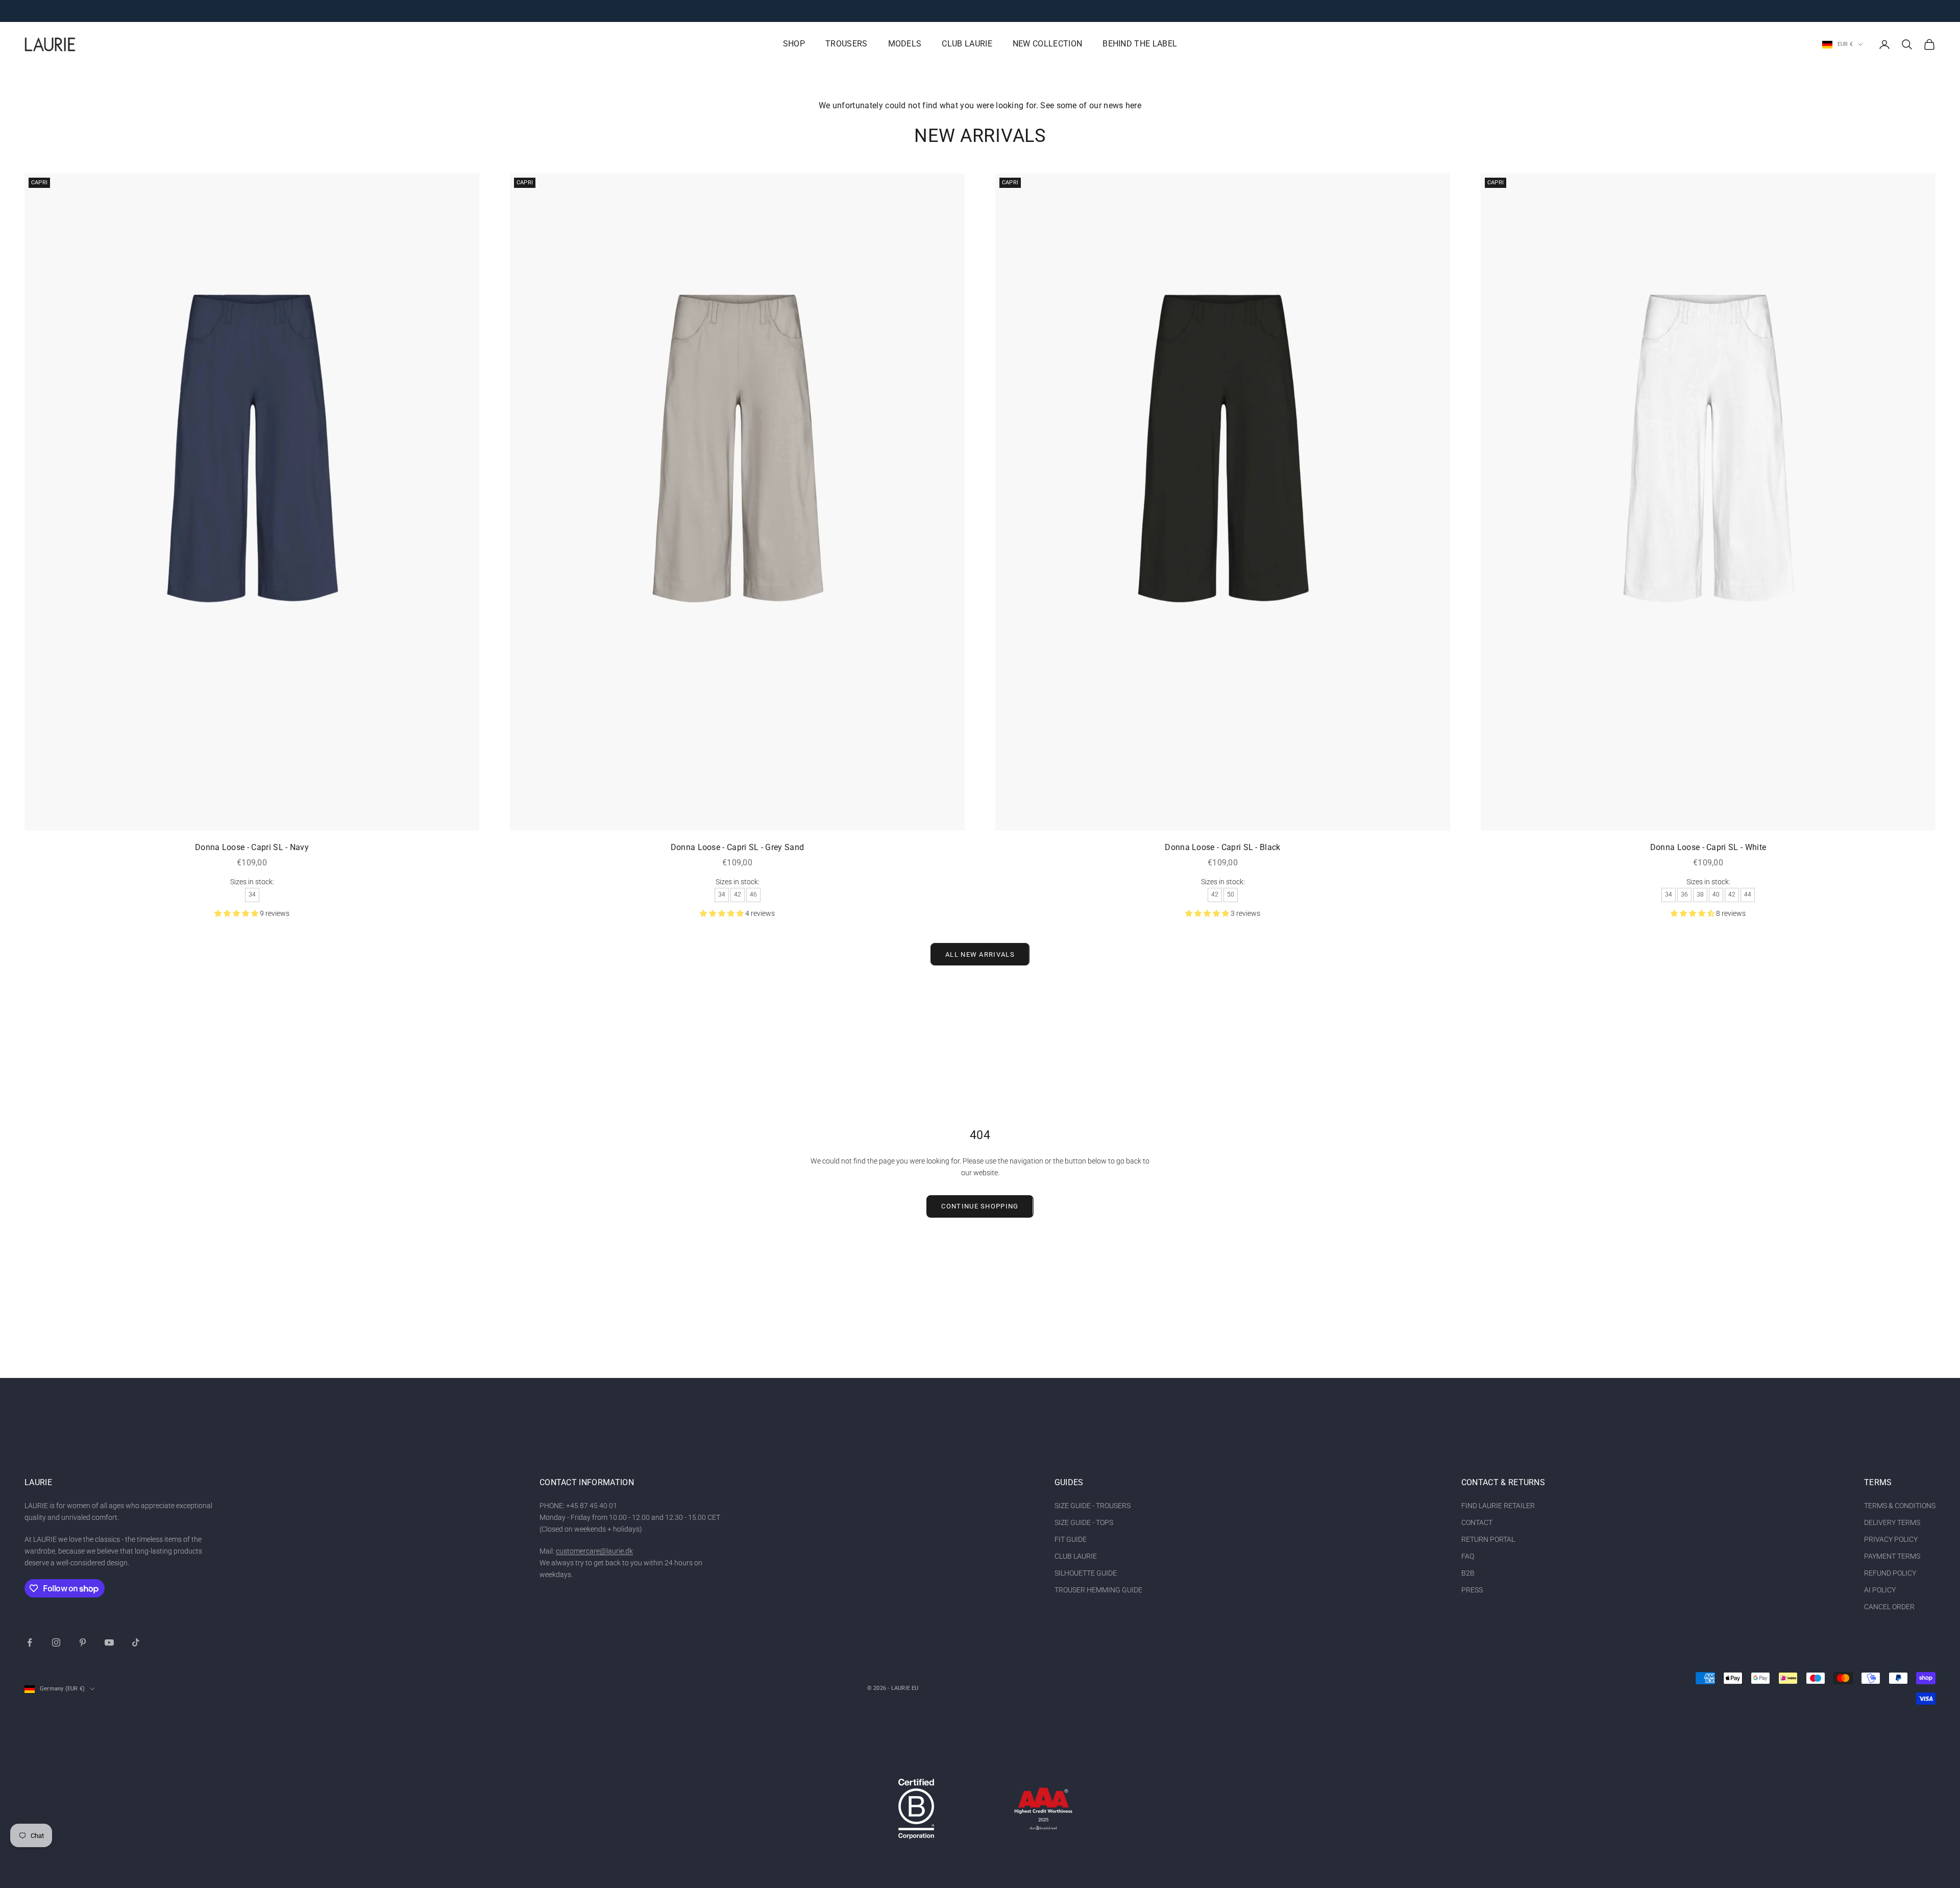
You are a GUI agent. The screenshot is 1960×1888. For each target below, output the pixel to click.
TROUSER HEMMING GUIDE (1098, 1590)
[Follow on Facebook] (30, 1642)
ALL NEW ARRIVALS (980, 954)
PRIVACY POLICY (1891, 1539)
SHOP (794, 44)
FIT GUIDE (1071, 1539)
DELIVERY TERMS (1892, 1522)
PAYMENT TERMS (1892, 1556)
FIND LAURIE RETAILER (1498, 1506)
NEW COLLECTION (1047, 44)
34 (252, 894)
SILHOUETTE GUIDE (1086, 1573)
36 (1684, 894)
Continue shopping (980, 1206)
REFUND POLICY (1890, 1573)
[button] (237, 913)
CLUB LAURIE (967, 44)
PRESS (1472, 1590)
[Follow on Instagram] (56, 1642)
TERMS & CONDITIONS (1900, 1506)
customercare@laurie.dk (594, 1551)
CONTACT (1477, 1522)
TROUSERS (847, 44)
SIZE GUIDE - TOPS (1084, 1522)
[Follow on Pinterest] (83, 1642)
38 (1700, 894)
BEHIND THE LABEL (1140, 44)
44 (1748, 894)
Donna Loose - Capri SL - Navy (252, 848)
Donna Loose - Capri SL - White (1708, 848)
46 (753, 894)
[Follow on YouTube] (109, 1642)
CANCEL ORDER (1889, 1607)
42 (738, 894)
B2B (1468, 1573)
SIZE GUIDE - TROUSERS (1093, 1506)
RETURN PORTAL (1488, 1539)
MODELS (905, 44)
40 (1716, 894)
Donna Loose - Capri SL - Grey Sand (738, 848)
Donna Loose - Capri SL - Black (1222, 848)
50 (1231, 894)
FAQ (1468, 1556)
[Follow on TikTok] (136, 1642)
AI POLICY (1880, 1590)
